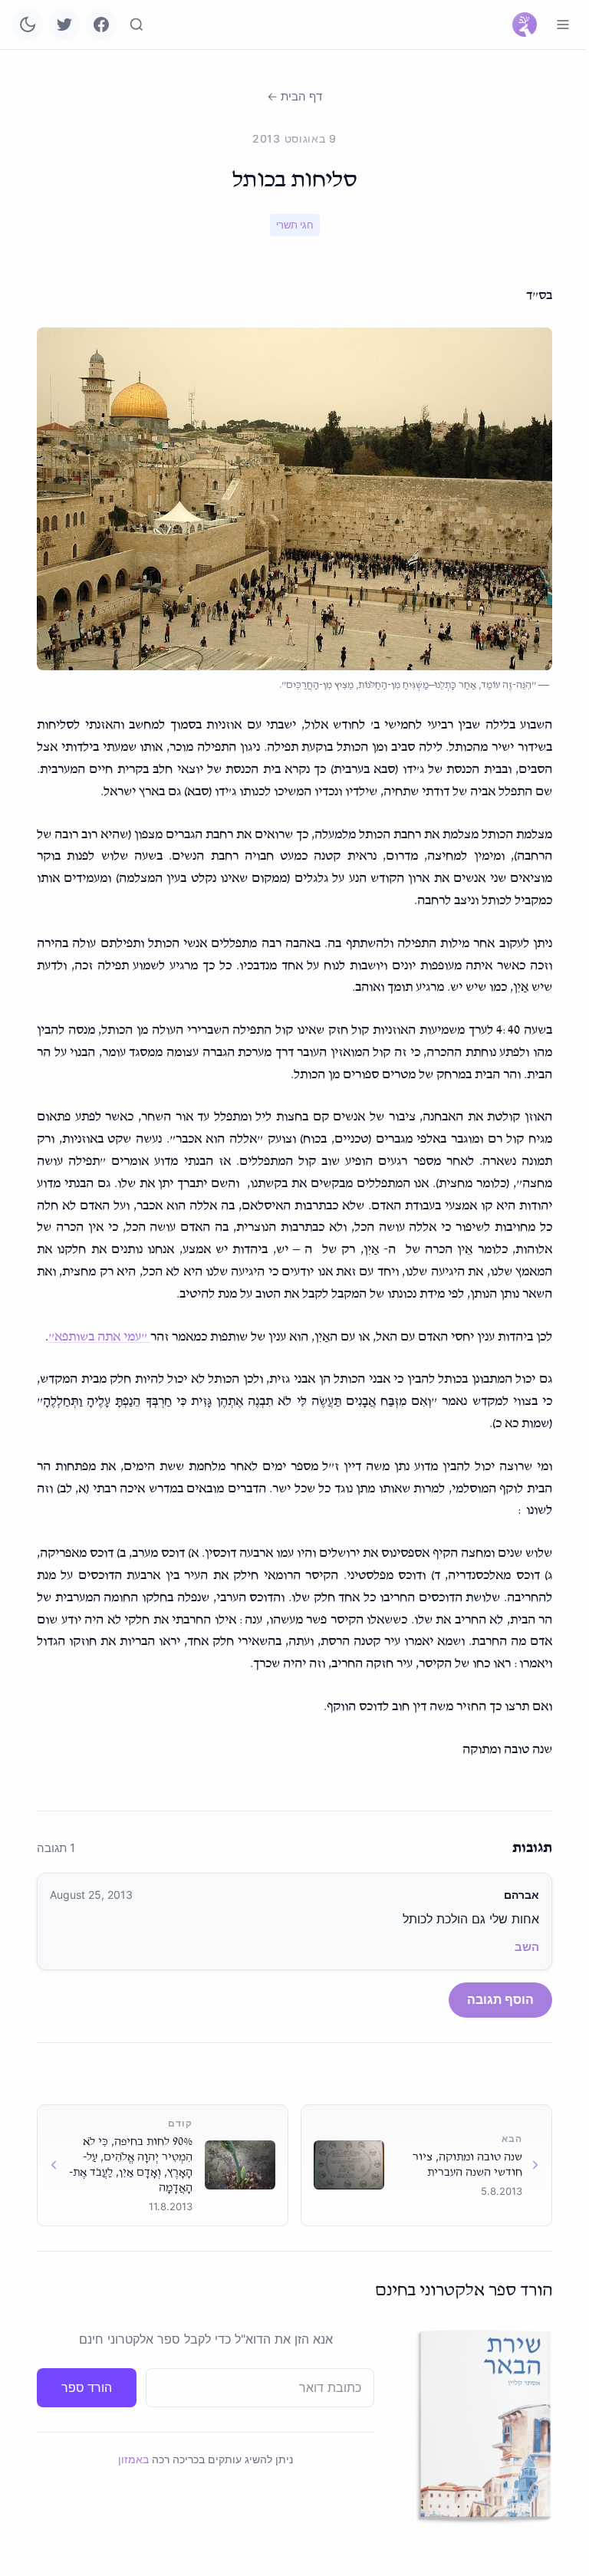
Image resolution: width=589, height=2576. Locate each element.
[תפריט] (563, 25)
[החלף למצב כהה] (28, 25)
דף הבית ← (294, 96)
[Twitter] (64, 25)
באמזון (133, 2459)
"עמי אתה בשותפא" (99, 1337)
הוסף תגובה (500, 1999)
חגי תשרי (295, 225)
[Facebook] (101, 25)
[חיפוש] (137, 25)
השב (527, 1947)
